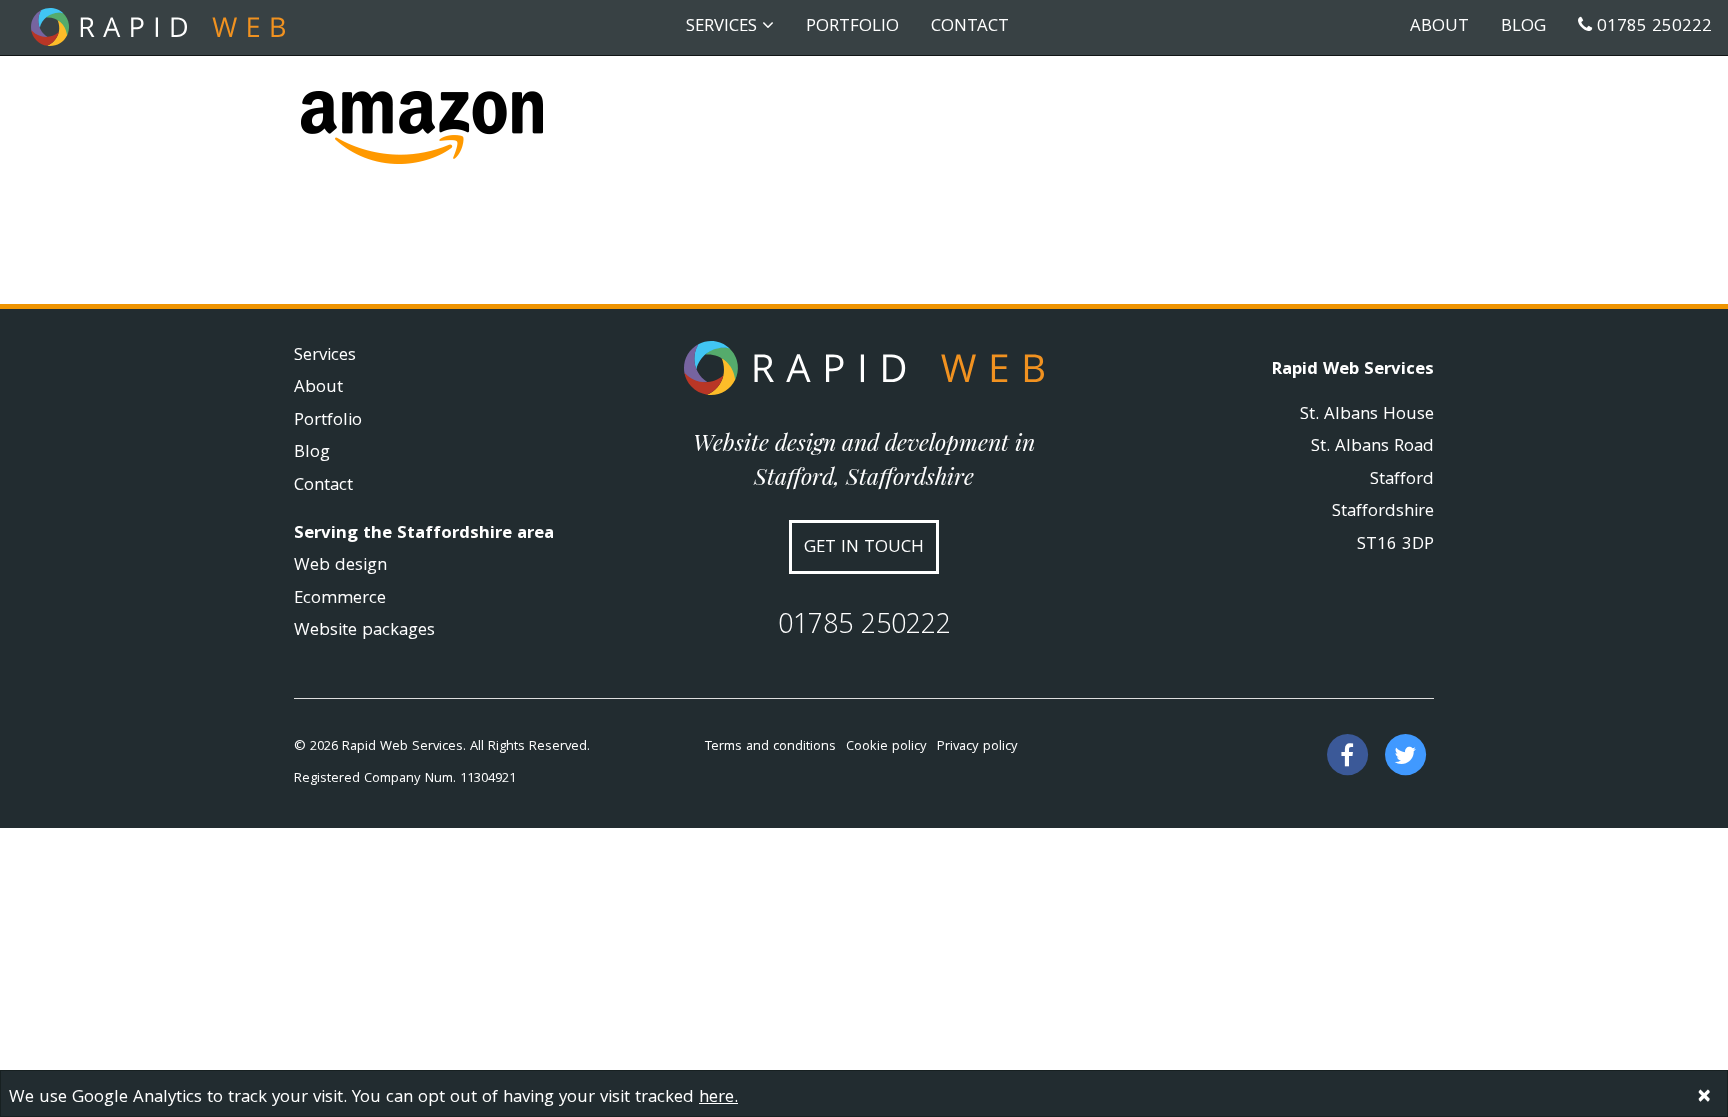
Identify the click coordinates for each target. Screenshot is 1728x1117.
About (1439, 27)
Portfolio (852, 27)
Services (325, 356)
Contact (970, 27)
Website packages (364, 631)
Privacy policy (977, 747)
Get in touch (864, 548)
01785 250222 (1652, 27)
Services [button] (724, 27)
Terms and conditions (770, 747)
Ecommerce (340, 599)
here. (718, 1098)
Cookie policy (886, 747)
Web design (340, 566)
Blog (1523, 27)
